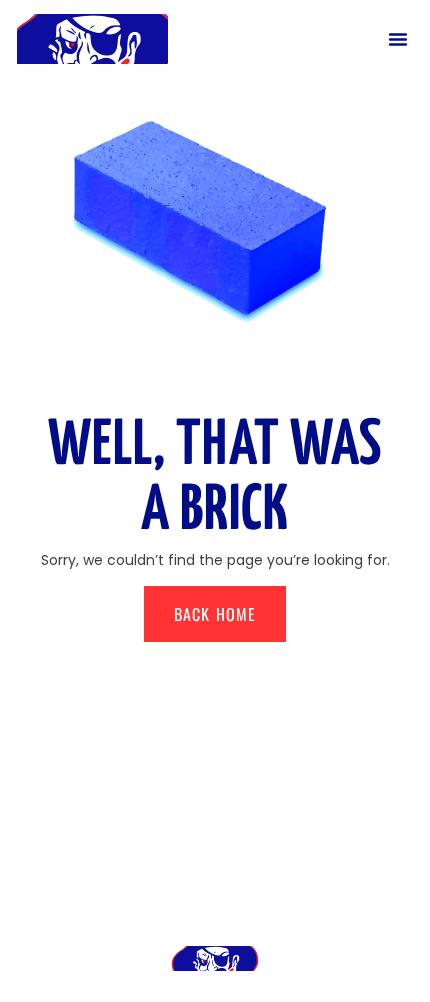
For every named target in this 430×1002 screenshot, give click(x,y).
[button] (398, 39)
